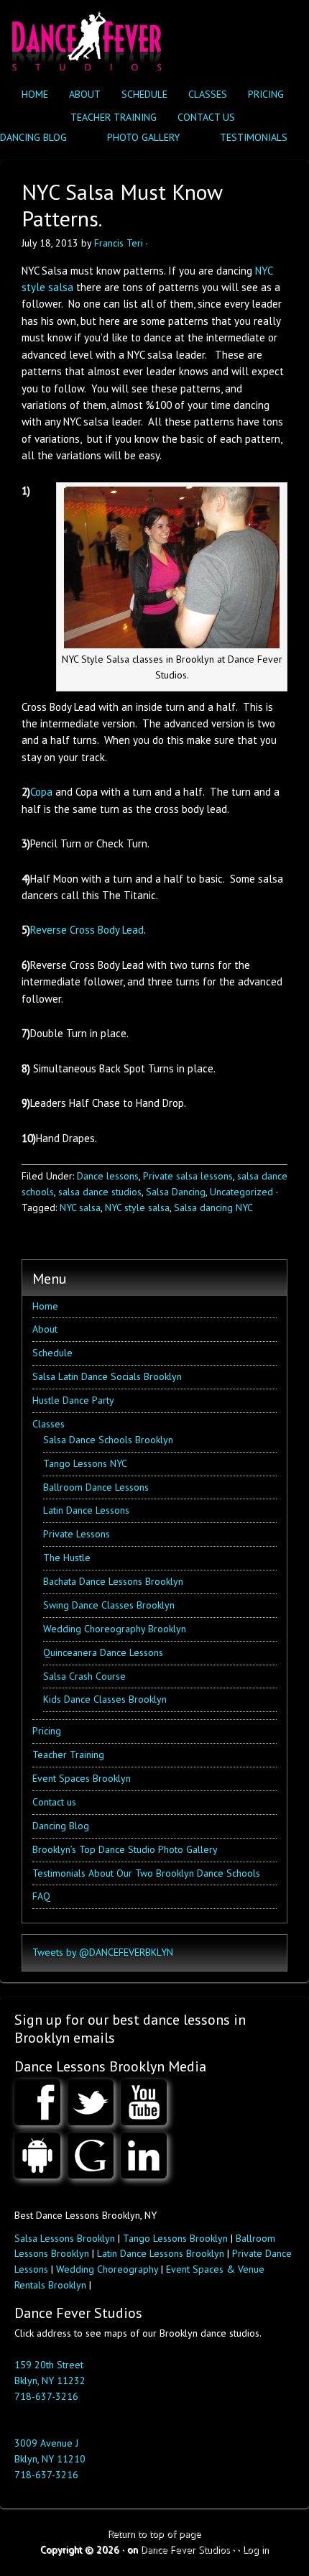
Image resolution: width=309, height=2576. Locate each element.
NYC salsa (80, 1207)
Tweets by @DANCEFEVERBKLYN (103, 1952)
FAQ (41, 1896)
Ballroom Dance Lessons (96, 1487)
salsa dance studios (100, 1192)
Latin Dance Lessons (86, 1510)
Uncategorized (241, 1192)
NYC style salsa (137, 1207)
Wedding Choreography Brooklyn (115, 1629)
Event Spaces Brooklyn (82, 1778)
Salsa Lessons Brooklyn (65, 2238)
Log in (256, 2549)
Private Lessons (77, 1534)
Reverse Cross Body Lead (87, 930)
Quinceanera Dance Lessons (103, 1652)
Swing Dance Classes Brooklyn (109, 1605)
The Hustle (67, 1558)
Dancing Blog (61, 1826)
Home (35, 94)
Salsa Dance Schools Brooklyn (108, 1440)
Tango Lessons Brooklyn (175, 2238)
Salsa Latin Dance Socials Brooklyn (107, 1376)
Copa (43, 792)
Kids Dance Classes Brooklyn (105, 1699)
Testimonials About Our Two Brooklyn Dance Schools (146, 1873)
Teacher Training (114, 117)
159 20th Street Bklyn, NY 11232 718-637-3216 (50, 2380)
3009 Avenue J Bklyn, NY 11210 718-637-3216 (50, 2459)
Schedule (144, 94)
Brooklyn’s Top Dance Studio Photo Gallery (125, 1849)
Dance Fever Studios (185, 2549)
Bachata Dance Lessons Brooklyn (113, 1581)
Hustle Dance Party (73, 1400)
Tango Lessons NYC (85, 1463)
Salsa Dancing (176, 1192)
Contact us (206, 117)
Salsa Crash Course (84, 1676)
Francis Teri (119, 243)
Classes (204, 94)
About (85, 94)
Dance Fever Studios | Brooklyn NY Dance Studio (84, 38)
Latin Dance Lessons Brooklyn (161, 2253)
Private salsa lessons (188, 1176)
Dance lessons (108, 1176)
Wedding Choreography (107, 2269)
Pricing (266, 94)
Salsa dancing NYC (213, 1207)
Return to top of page (154, 2534)
